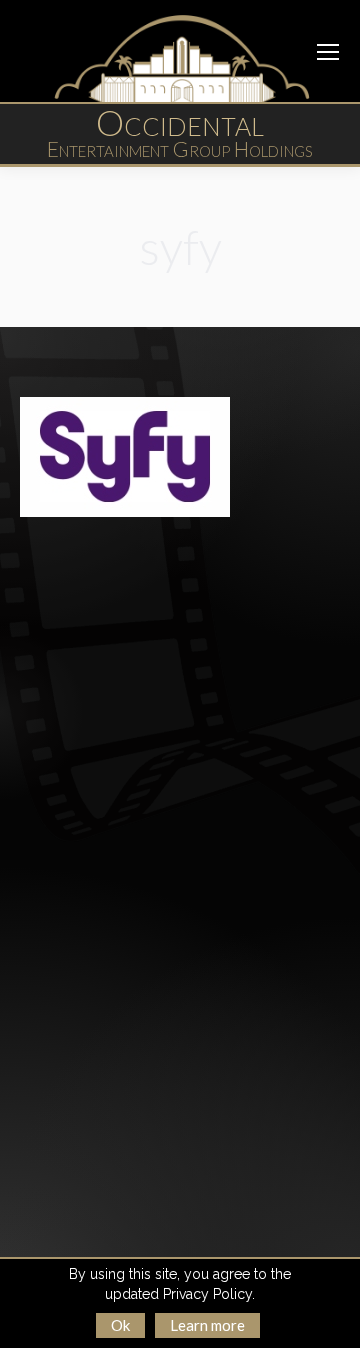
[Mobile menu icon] (328, 52)
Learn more (207, 1325)
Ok (120, 1325)
